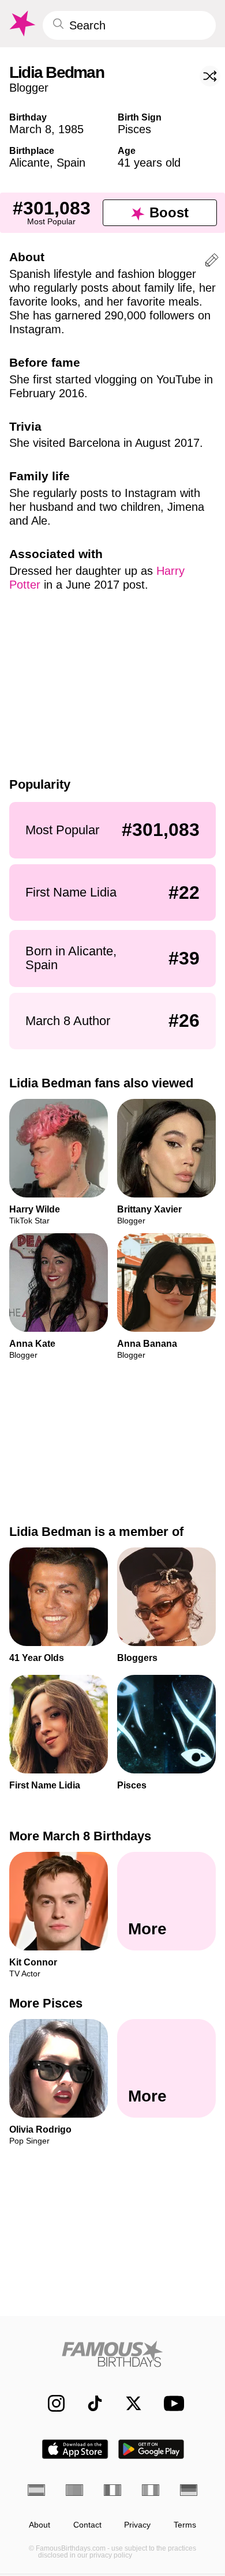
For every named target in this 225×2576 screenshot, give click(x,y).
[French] (112, 2490)
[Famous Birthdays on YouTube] (171, 2403)
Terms (185, 2525)
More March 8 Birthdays (80, 1836)
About (40, 2525)
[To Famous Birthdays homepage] (21, 24)
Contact (87, 2525)
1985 (71, 129)
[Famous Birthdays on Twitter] (128, 2403)
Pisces (134, 129)
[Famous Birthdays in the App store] (75, 2449)
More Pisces (46, 2003)
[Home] (112, 2354)
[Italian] (151, 2490)
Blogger (29, 88)
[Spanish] (36, 2490)
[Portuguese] (74, 2490)
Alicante (29, 163)
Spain (71, 163)
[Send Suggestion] (212, 262)
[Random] (210, 76)
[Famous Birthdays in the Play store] (151, 2449)
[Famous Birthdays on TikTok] (89, 2403)
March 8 (30, 129)
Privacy (137, 2525)
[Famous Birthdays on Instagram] (50, 2403)
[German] (189, 2490)
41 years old (149, 163)
